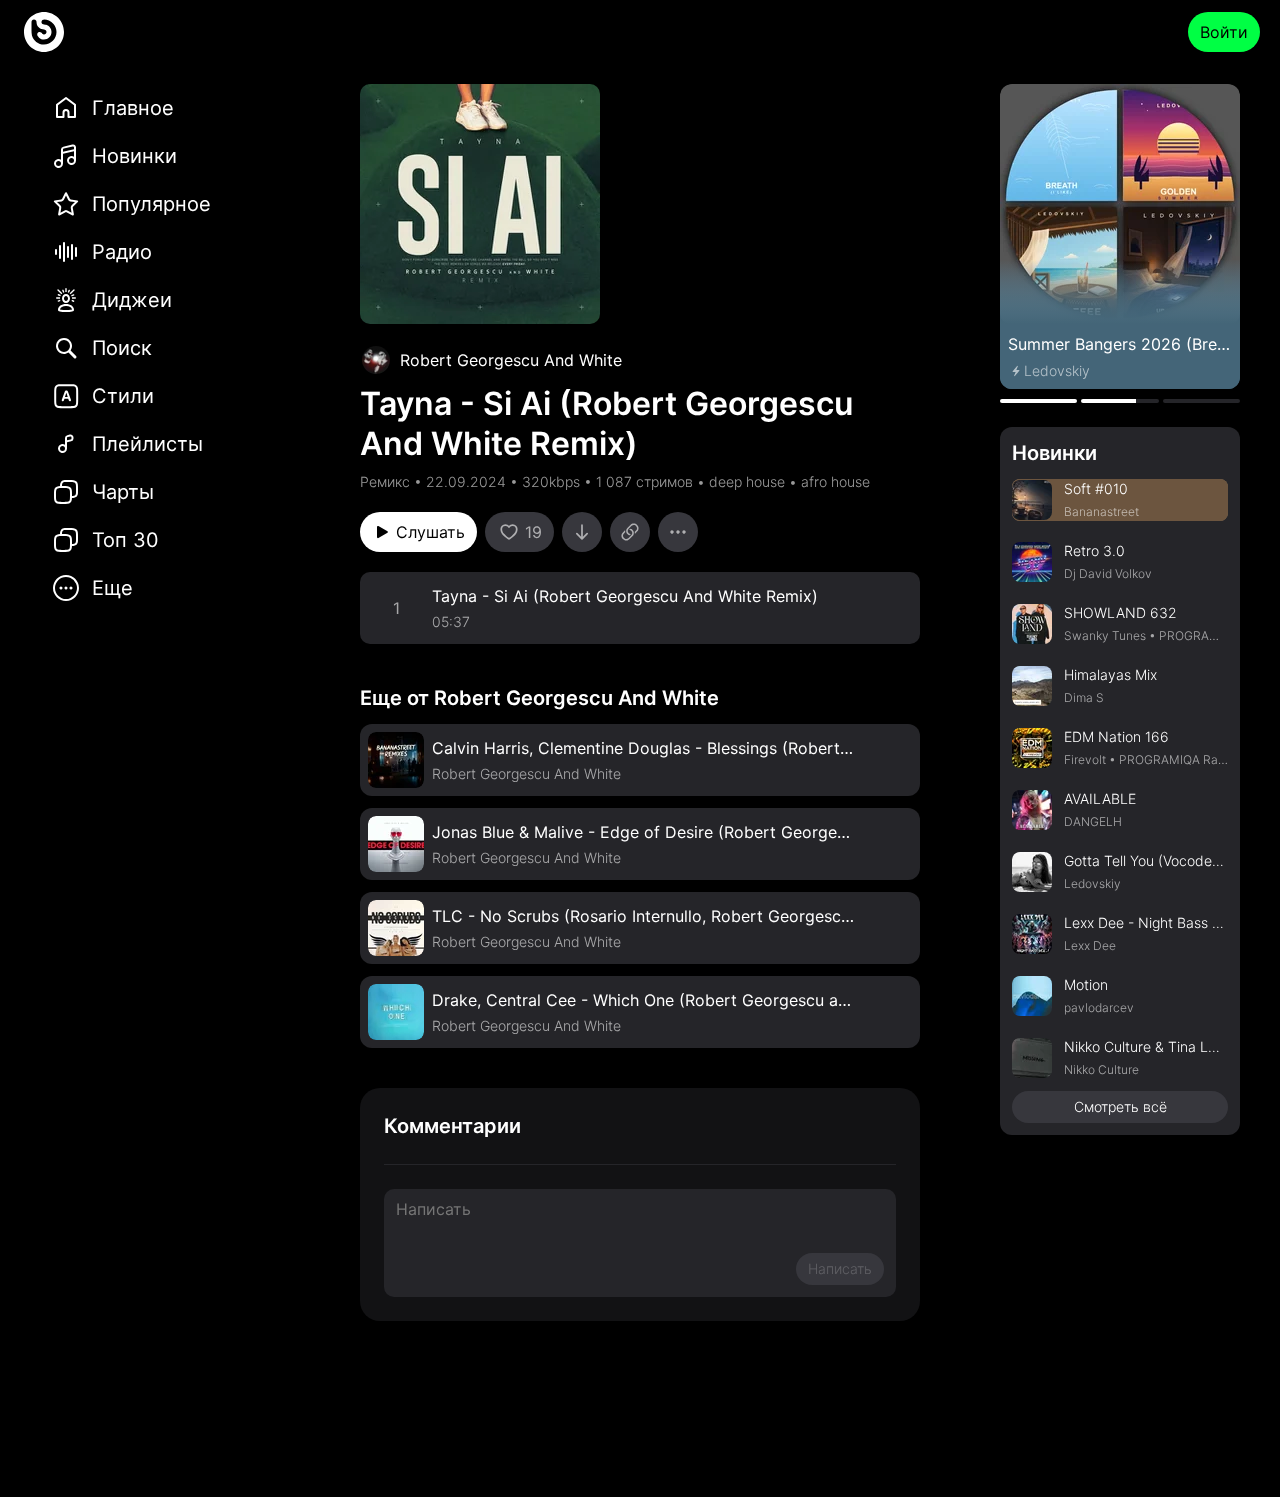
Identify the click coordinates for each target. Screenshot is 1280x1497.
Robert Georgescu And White (511, 360)
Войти (1224, 32)
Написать (840, 1268)
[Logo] (44, 32)
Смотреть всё (1120, 1106)
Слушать (430, 532)
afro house (835, 481)
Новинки (1054, 453)
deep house (747, 481)
